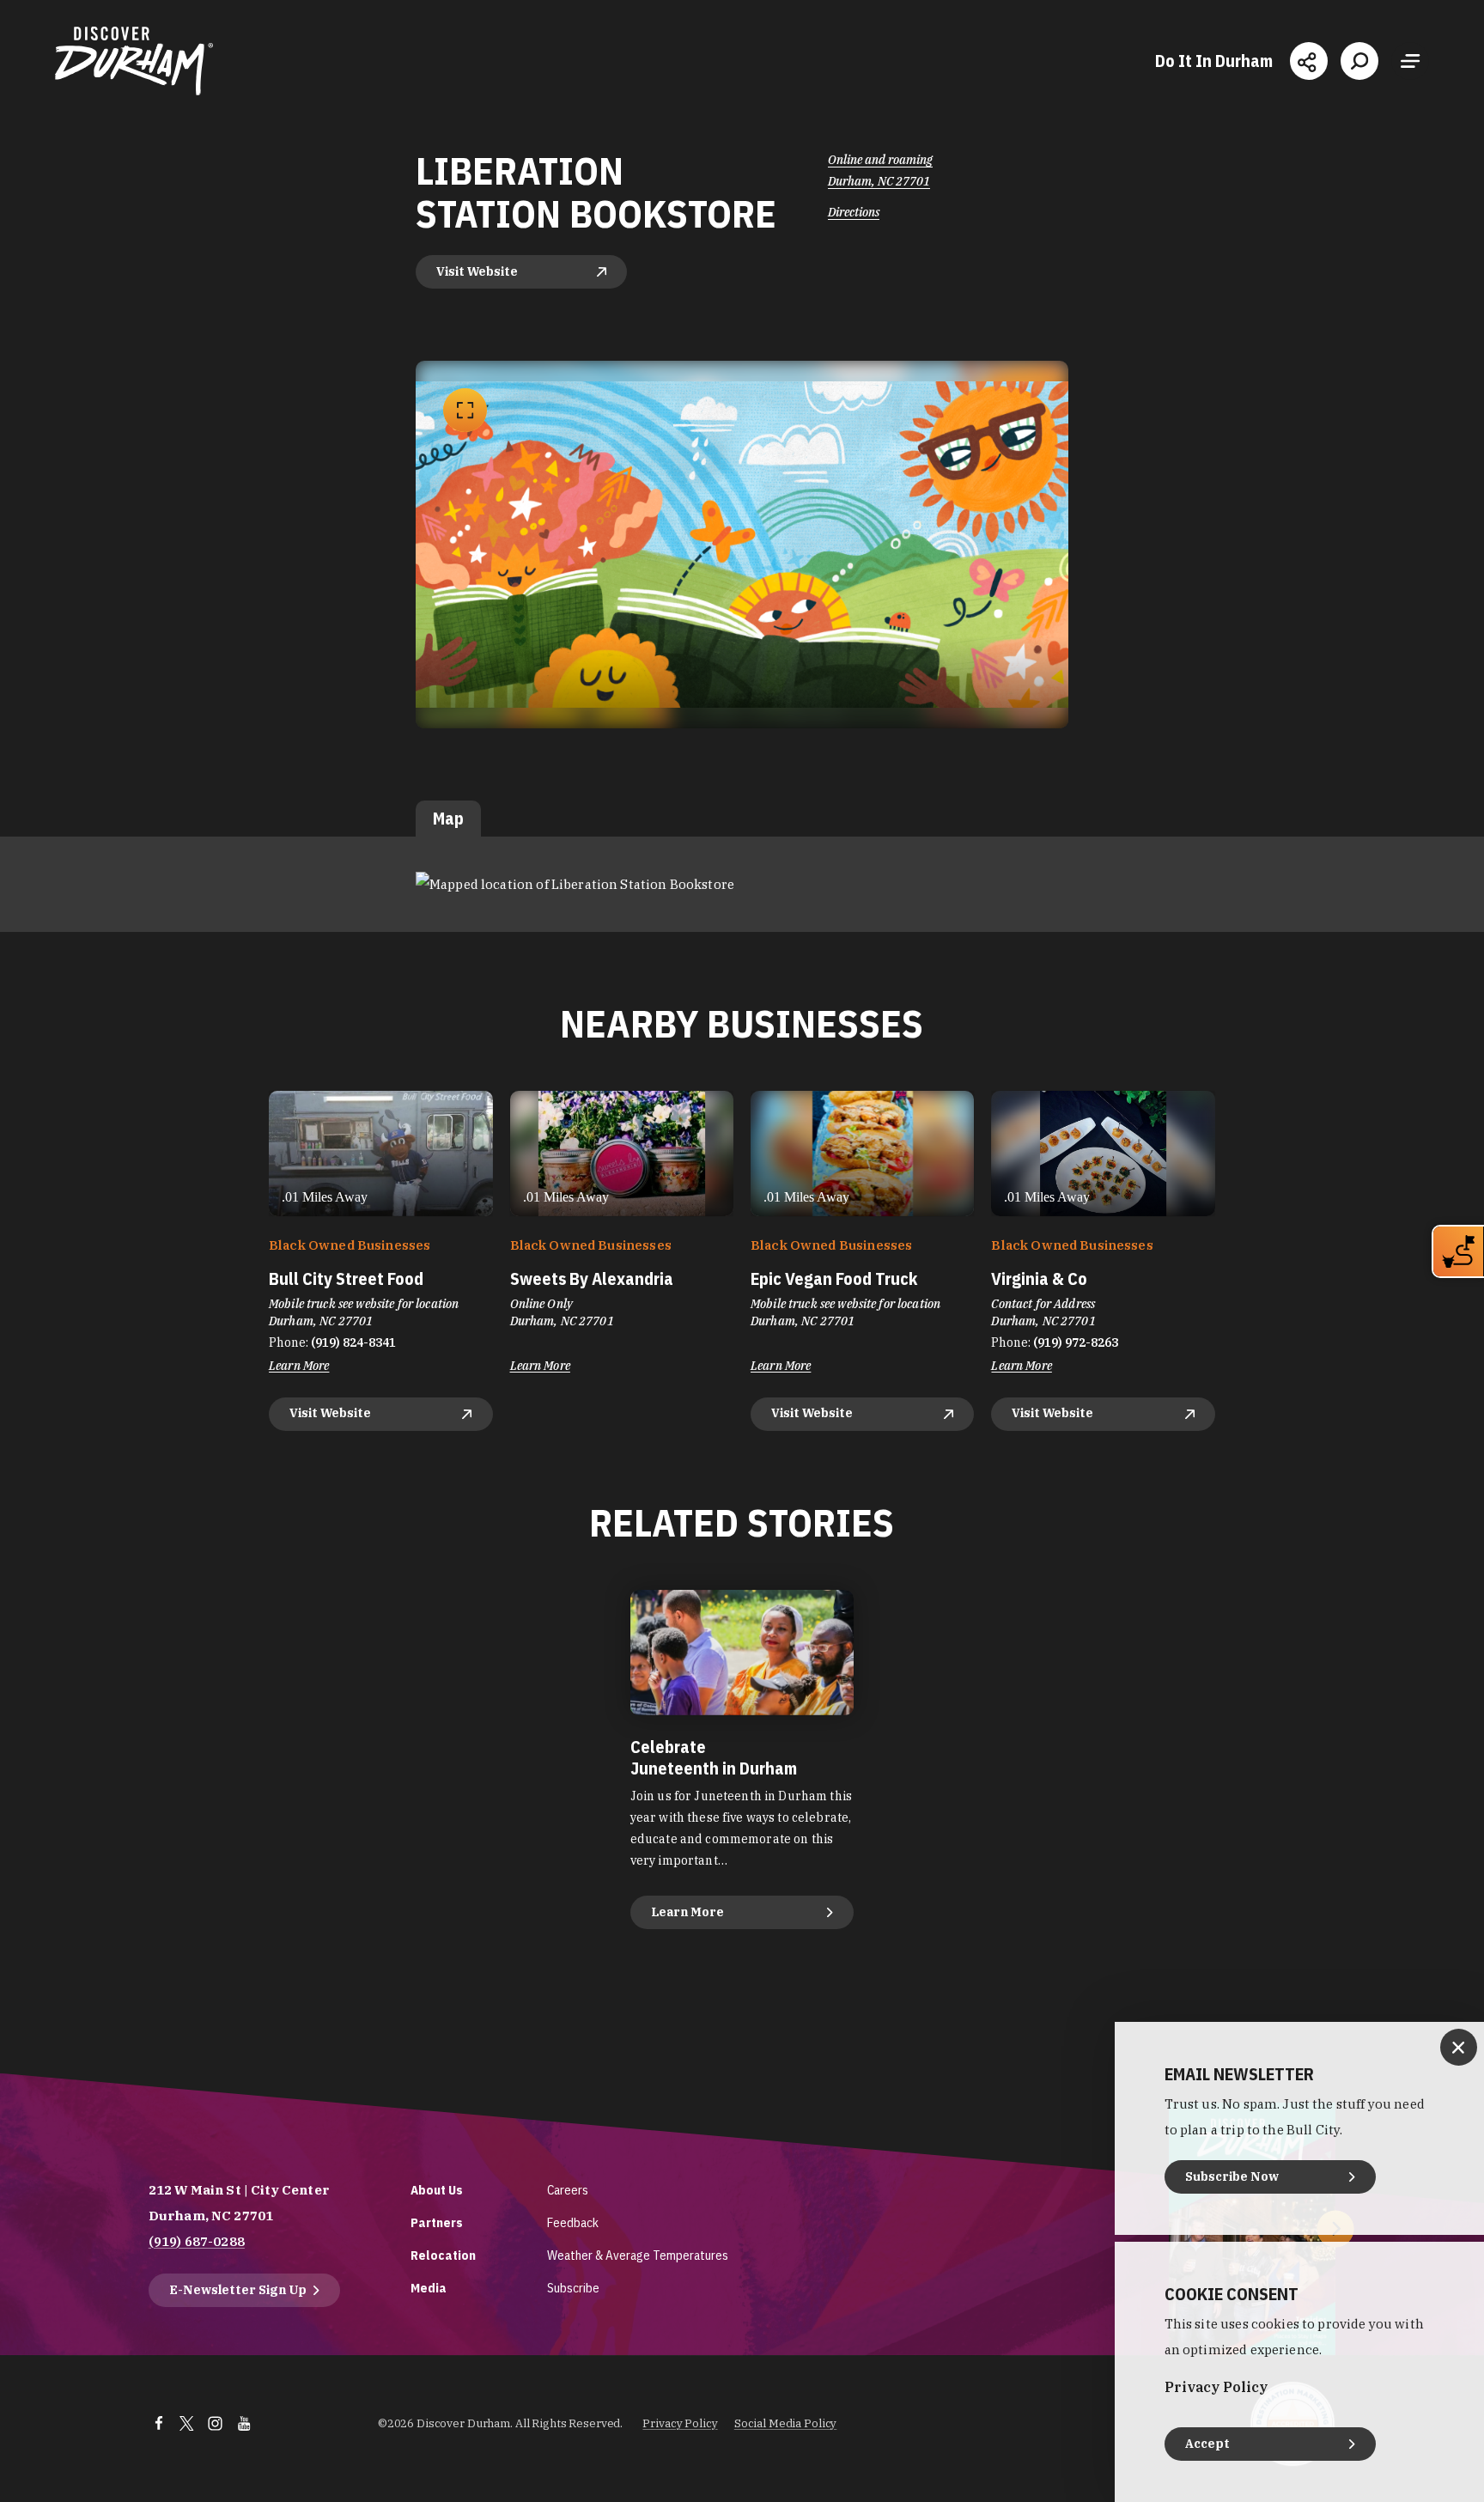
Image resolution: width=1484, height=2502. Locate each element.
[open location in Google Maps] (575, 883)
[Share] (1309, 61)
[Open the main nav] (1410, 61)
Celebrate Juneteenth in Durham (714, 1757)
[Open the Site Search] (1359, 61)
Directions (854, 212)
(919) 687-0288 (197, 2241)
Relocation (443, 2255)
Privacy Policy (680, 2423)
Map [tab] (448, 818)
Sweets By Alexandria (592, 1278)
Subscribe (573, 2288)
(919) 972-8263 (1076, 1342)
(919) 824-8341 (353, 1342)
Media (429, 2288)
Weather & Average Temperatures (638, 2255)
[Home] (134, 61)
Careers (568, 2190)
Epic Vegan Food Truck (834, 1278)
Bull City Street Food (346, 1278)
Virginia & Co (1039, 1278)
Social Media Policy (786, 2423)
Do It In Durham (1214, 61)
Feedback (573, 2222)
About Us (437, 2190)
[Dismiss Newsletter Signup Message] (1459, 2047)
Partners (437, 2222)
